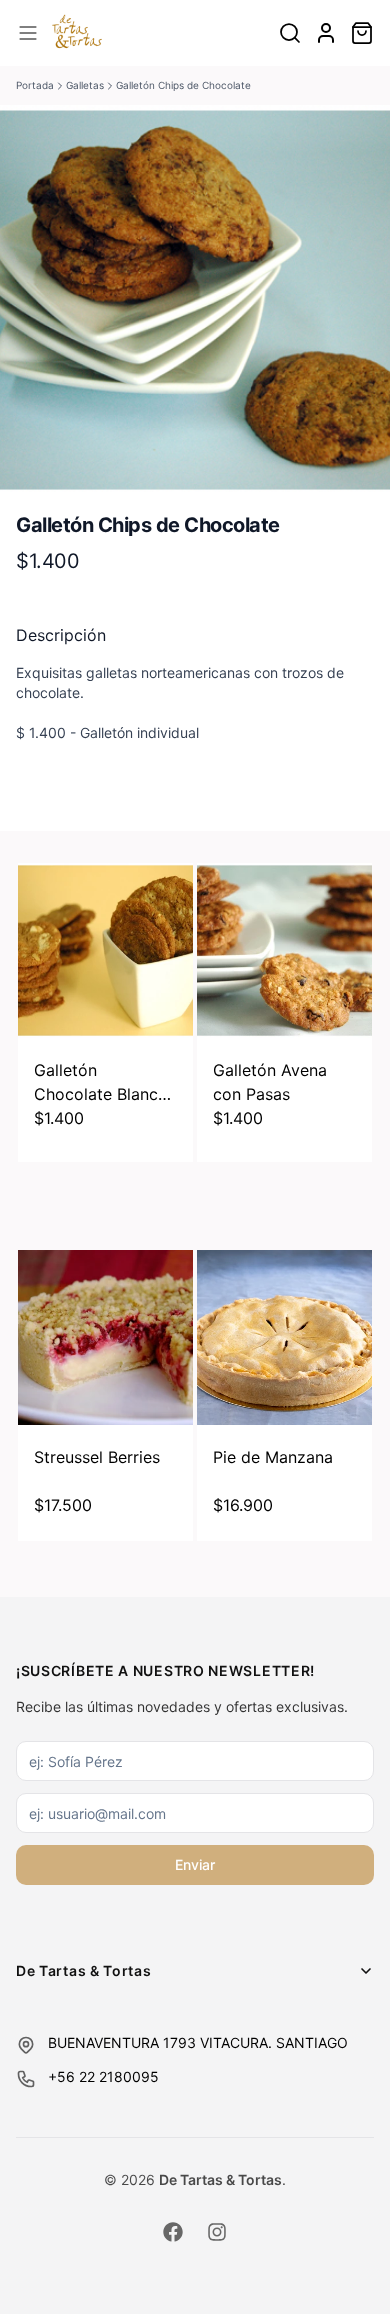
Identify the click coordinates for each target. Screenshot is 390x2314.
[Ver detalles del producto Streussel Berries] (105, 1337)
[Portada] (77, 33)
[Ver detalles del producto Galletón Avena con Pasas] (284, 950)
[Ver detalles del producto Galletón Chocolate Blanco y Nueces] (105, 950)
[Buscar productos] (290, 33)
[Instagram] (217, 2232)
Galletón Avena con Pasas (270, 1082)
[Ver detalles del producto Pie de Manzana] (284, 1337)
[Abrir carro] (362, 33)
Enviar (195, 1864)
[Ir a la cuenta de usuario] (326, 33)
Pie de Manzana (273, 1457)
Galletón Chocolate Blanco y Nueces (101, 1083)
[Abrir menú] (28, 33)
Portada (35, 85)
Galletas (85, 85)
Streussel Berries (97, 1457)
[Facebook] (173, 2232)
